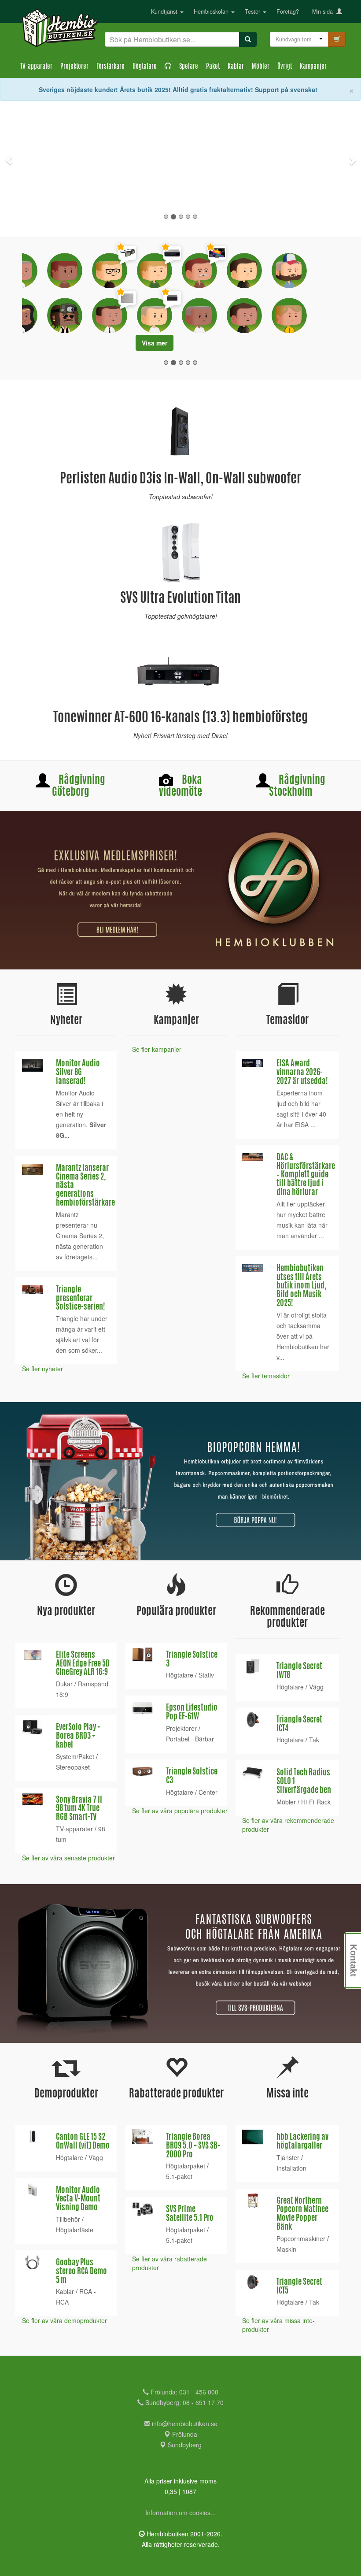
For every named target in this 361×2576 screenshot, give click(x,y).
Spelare (189, 67)
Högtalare (145, 67)
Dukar (64, 1685)
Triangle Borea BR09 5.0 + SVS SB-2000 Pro (193, 2147)
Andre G (251, 301)
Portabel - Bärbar (190, 1740)
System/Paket (75, 1757)
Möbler (261, 67)
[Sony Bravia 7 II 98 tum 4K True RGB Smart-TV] (32, 1800)
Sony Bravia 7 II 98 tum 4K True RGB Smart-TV (79, 1810)
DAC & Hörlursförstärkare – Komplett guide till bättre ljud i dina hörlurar (306, 1176)
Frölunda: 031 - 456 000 (184, 2393)
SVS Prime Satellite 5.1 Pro (190, 2215)
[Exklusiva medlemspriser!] (180, 891)
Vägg (316, 1688)
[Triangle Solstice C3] (142, 1772)
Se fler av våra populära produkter (180, 1811)
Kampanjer (313, 67)
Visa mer (180, 344)
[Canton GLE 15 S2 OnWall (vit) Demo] (32, 2137)
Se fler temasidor (266, 1377)
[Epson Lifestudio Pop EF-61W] (142, 1708)
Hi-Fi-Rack (316, 1803)
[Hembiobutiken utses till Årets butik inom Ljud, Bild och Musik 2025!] (253, 1269)
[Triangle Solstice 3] (142, 1655)
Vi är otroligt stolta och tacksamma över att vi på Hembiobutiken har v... (303, 1337)
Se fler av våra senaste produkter (68, 1859)
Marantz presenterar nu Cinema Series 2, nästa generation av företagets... (80, 1236)
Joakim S (104, 301)
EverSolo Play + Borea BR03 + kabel (78, 1737)
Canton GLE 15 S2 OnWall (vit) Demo (83, 2143)
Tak (314, 1741)
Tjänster (288, 2158)
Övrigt (285, 67)
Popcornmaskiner (301, 2239)
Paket (213, 67)
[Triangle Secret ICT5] (253, 2283)
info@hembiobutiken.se (185, 2424)
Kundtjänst (165, 11)
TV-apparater (36, 67)
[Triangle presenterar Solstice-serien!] (32, 1291)
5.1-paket (179, 2177)
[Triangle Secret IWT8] (253, 1667)
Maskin (286, 2250)
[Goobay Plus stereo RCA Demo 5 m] (32, 2263)
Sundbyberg (184, 2446)
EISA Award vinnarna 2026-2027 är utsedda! (302, 1074)
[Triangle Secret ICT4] (253, 1720)
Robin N (171, 258)
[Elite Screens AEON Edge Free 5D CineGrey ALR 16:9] (32, 1655)
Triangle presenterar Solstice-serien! (81, 1300)
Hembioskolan (212, 11)
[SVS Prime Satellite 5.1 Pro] (142, 2210)
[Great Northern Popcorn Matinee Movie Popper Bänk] (253, 2202)
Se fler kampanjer (157, 1050)
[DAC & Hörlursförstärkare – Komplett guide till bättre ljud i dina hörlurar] (253, 1158)
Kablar (236, 67)
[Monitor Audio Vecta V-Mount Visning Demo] (32, 2191)
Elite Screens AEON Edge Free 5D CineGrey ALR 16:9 (83, 1665)
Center (208, 1793)
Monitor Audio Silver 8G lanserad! (78, 1074)
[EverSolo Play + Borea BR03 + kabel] (32, 1728)
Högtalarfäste (75, 2231)
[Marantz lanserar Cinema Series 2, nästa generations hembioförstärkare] (32, 1170)
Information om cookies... (180, 2513)
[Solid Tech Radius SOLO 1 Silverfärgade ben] (253, 1773)
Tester (253, 11)
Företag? (288, 11)
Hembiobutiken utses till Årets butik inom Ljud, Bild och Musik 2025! (301, 1287)
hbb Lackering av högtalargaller (302, 2143)
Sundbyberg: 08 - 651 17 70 (184, 2403)
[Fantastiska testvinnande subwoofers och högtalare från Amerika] (180, 1964)
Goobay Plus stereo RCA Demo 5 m (81, 2273)
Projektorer (74, 67)
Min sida (324, 11)
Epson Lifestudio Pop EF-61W (192, 1714)
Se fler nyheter (42, 1370)
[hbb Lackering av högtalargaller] (253, 2138)
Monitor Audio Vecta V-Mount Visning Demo (78, 2201)
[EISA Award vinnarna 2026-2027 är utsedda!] (253, 1064)
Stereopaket (73, 1768)
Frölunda (184, 2435)
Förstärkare (111, 67)
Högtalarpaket (186, 2167)
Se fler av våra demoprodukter (64, 2321)
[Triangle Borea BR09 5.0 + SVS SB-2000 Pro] (142, 2137)
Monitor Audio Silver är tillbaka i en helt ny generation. (81, 1115)
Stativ (206, 1676)
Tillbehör (68, 2220)
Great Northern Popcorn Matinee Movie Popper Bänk (302, 2215)
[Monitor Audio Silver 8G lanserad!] (32, 1066)
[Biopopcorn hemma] (180, 1482)
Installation (291, 2169)
